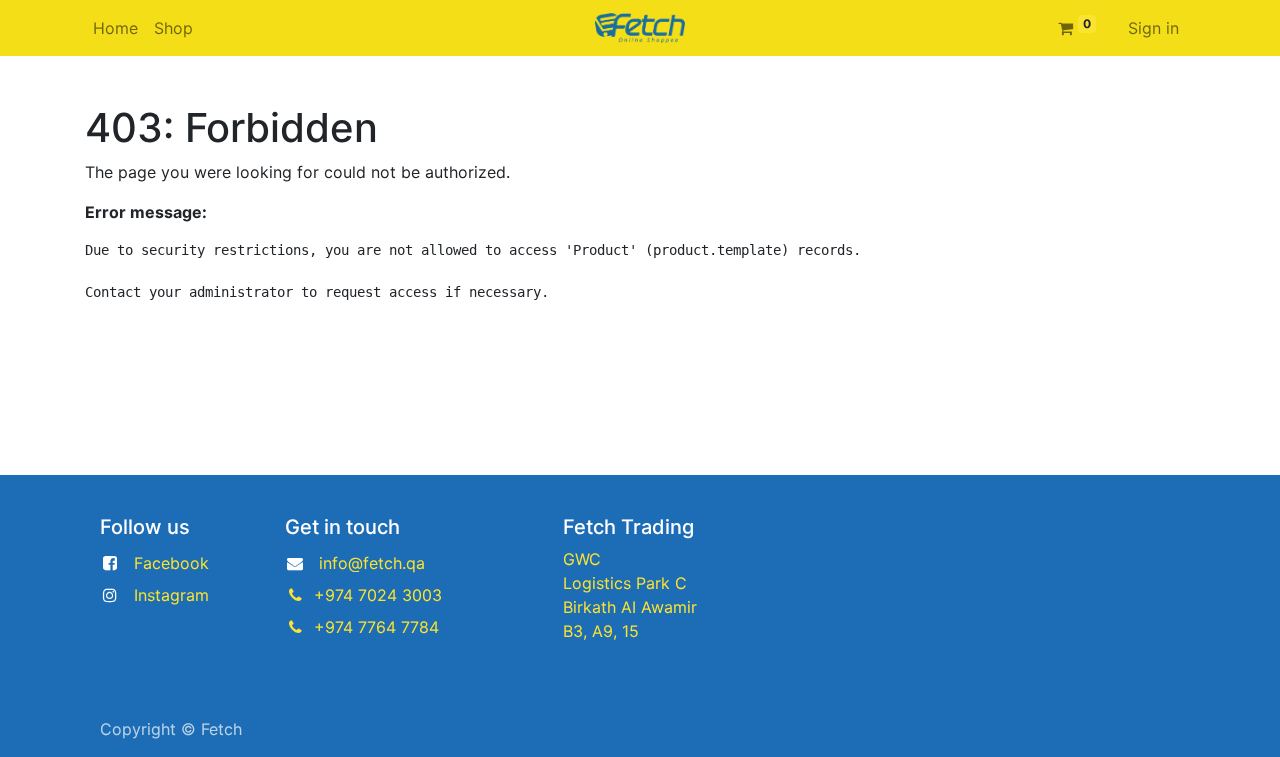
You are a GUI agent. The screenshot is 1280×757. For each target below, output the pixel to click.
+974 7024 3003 (378, 595)
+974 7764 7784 (376, 627)
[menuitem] (115, 28)
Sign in (1153, 28)
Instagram (171, 595)
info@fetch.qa (372, 563)
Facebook (171, 563)
